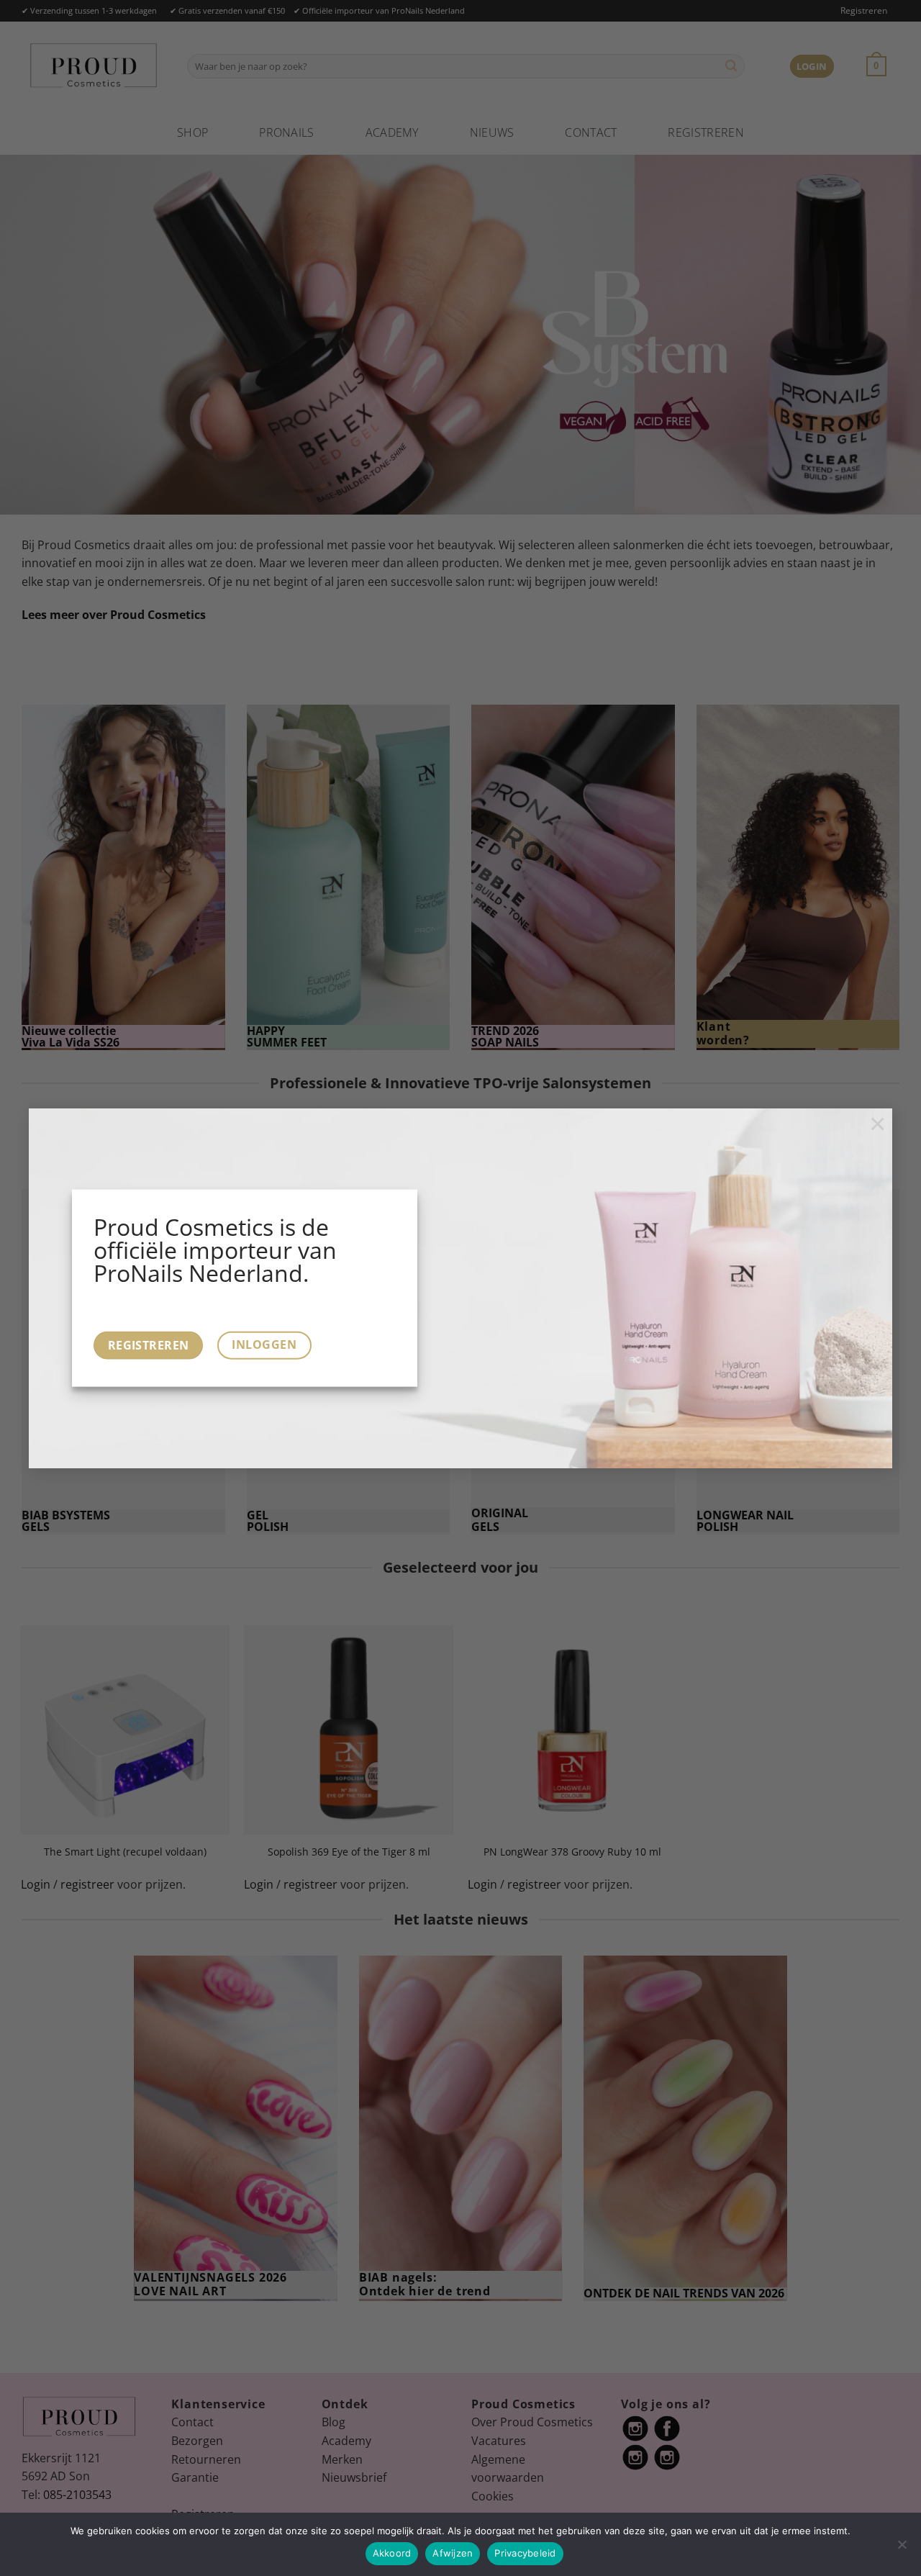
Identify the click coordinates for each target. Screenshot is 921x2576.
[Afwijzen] (902, 2549)
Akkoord (392, 2553)
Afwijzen (453, 2553)
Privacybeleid (525, 2553)
